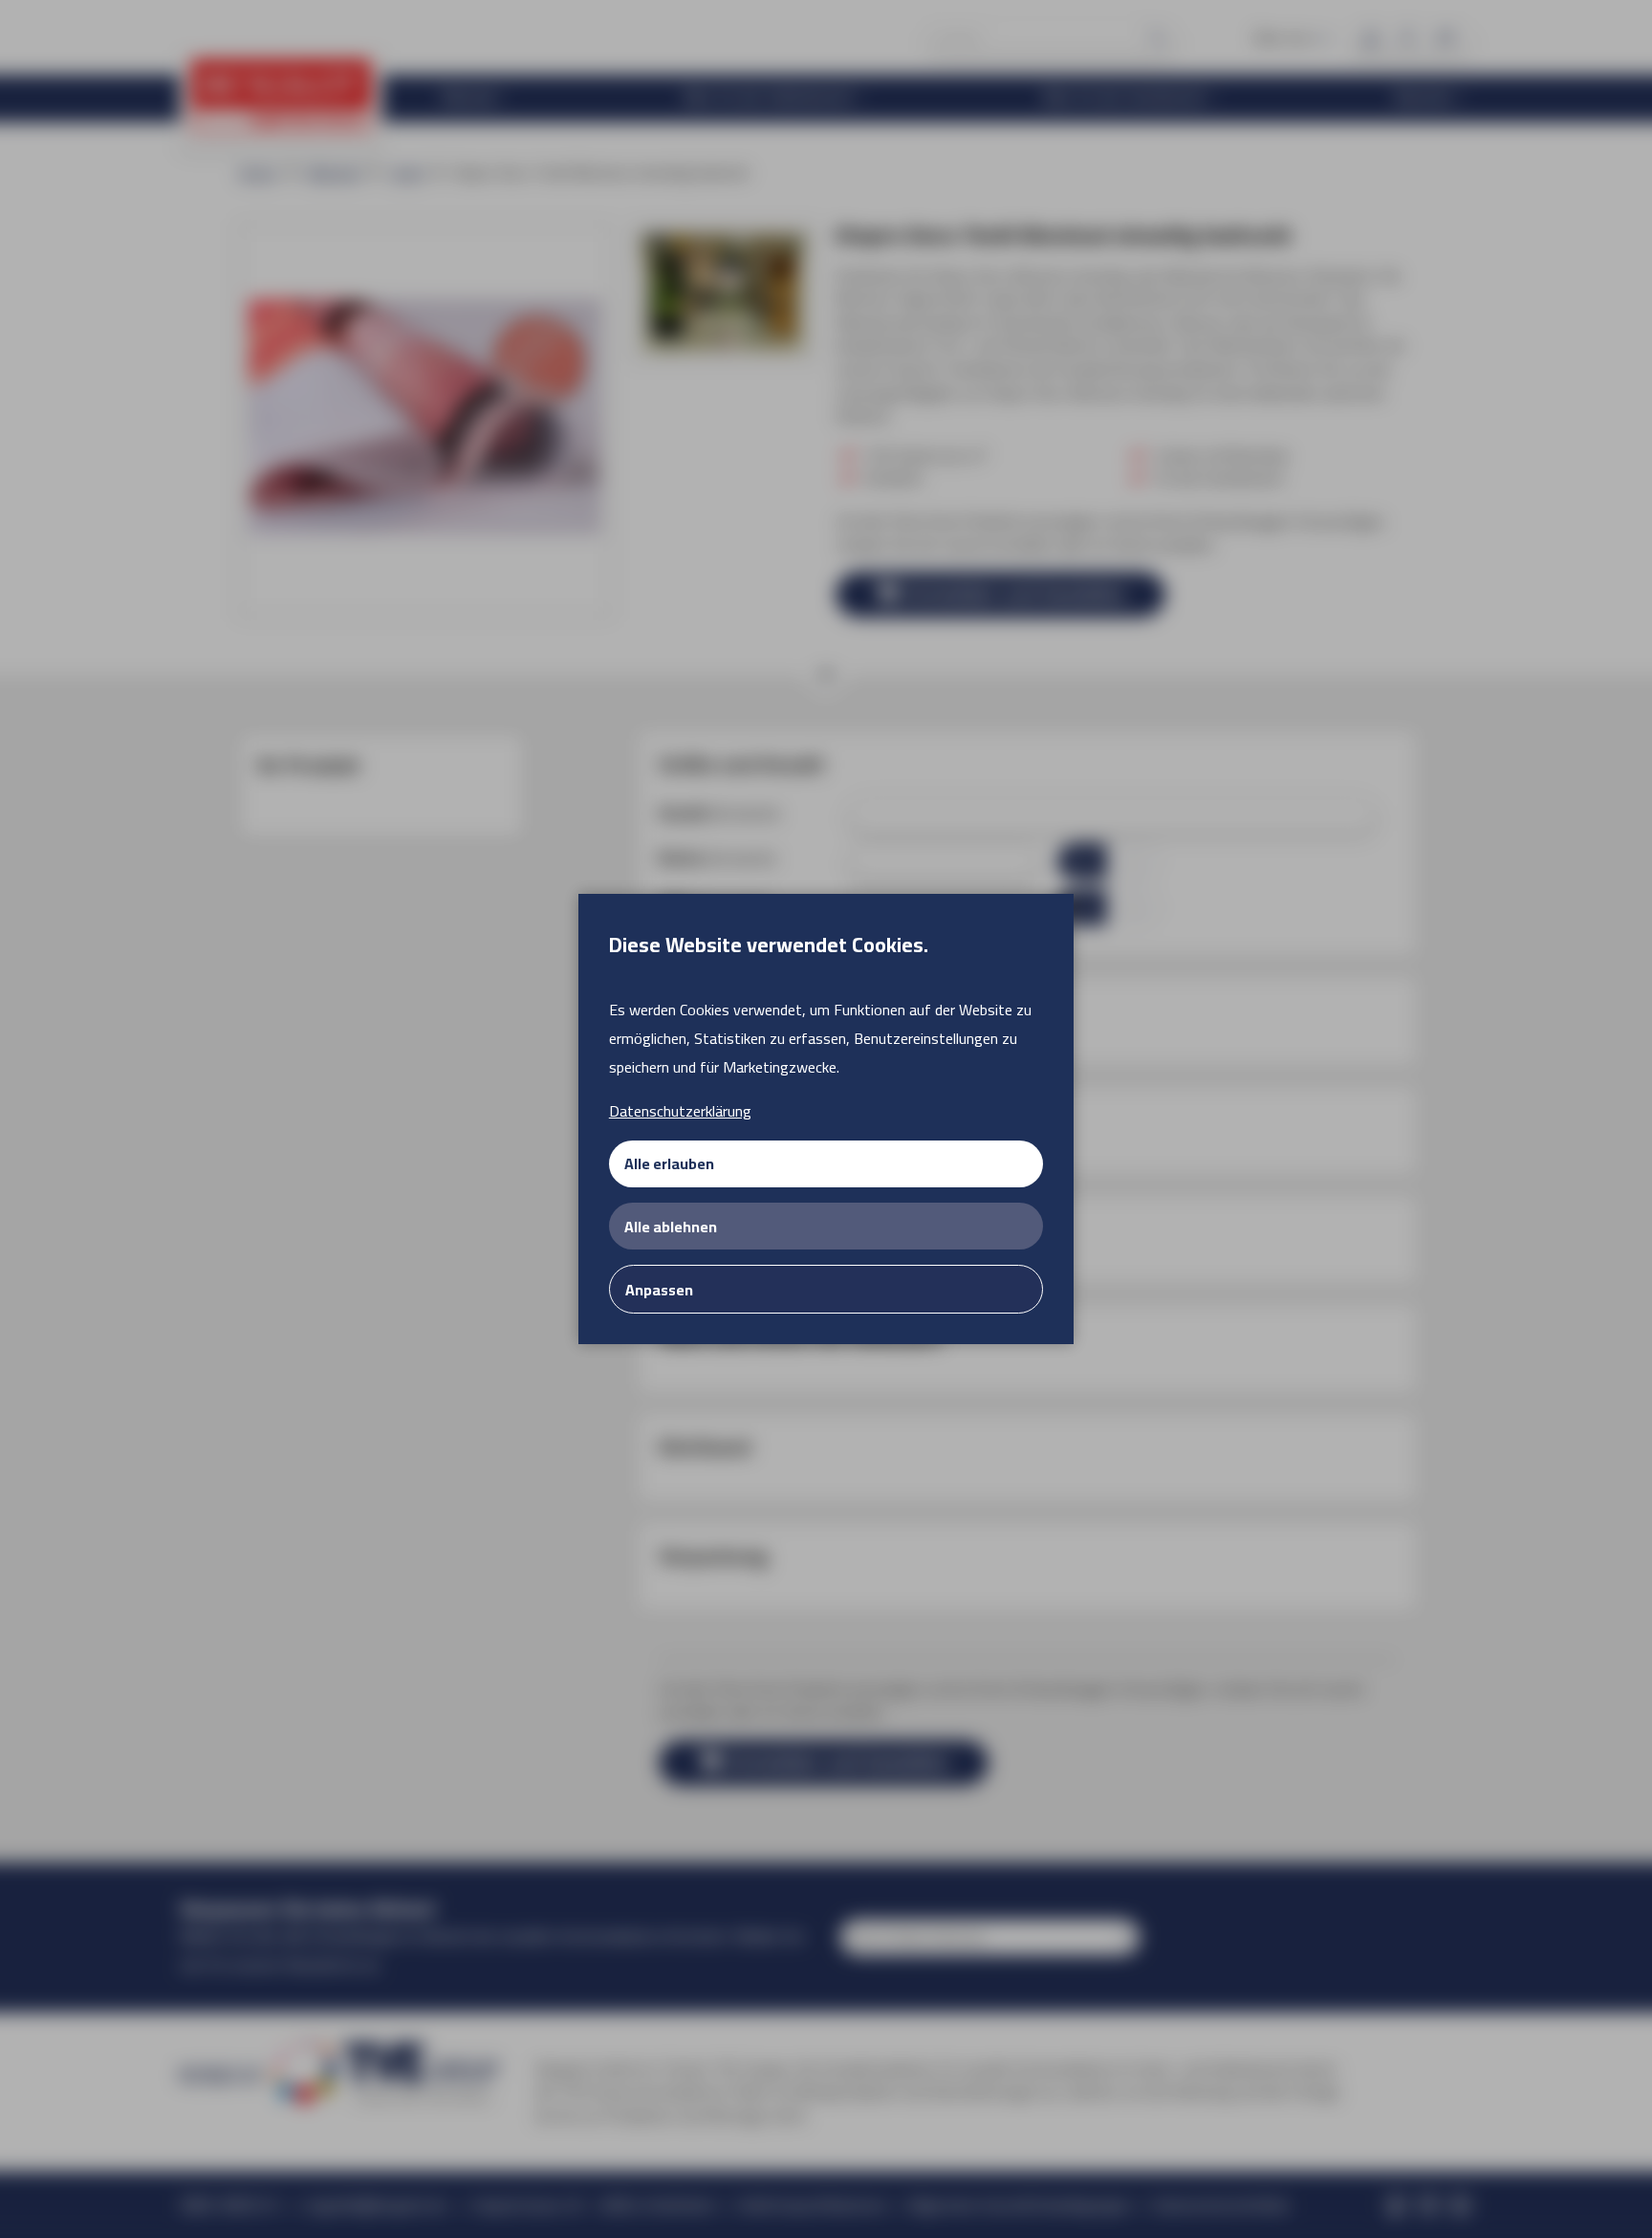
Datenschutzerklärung (680, 1111)
